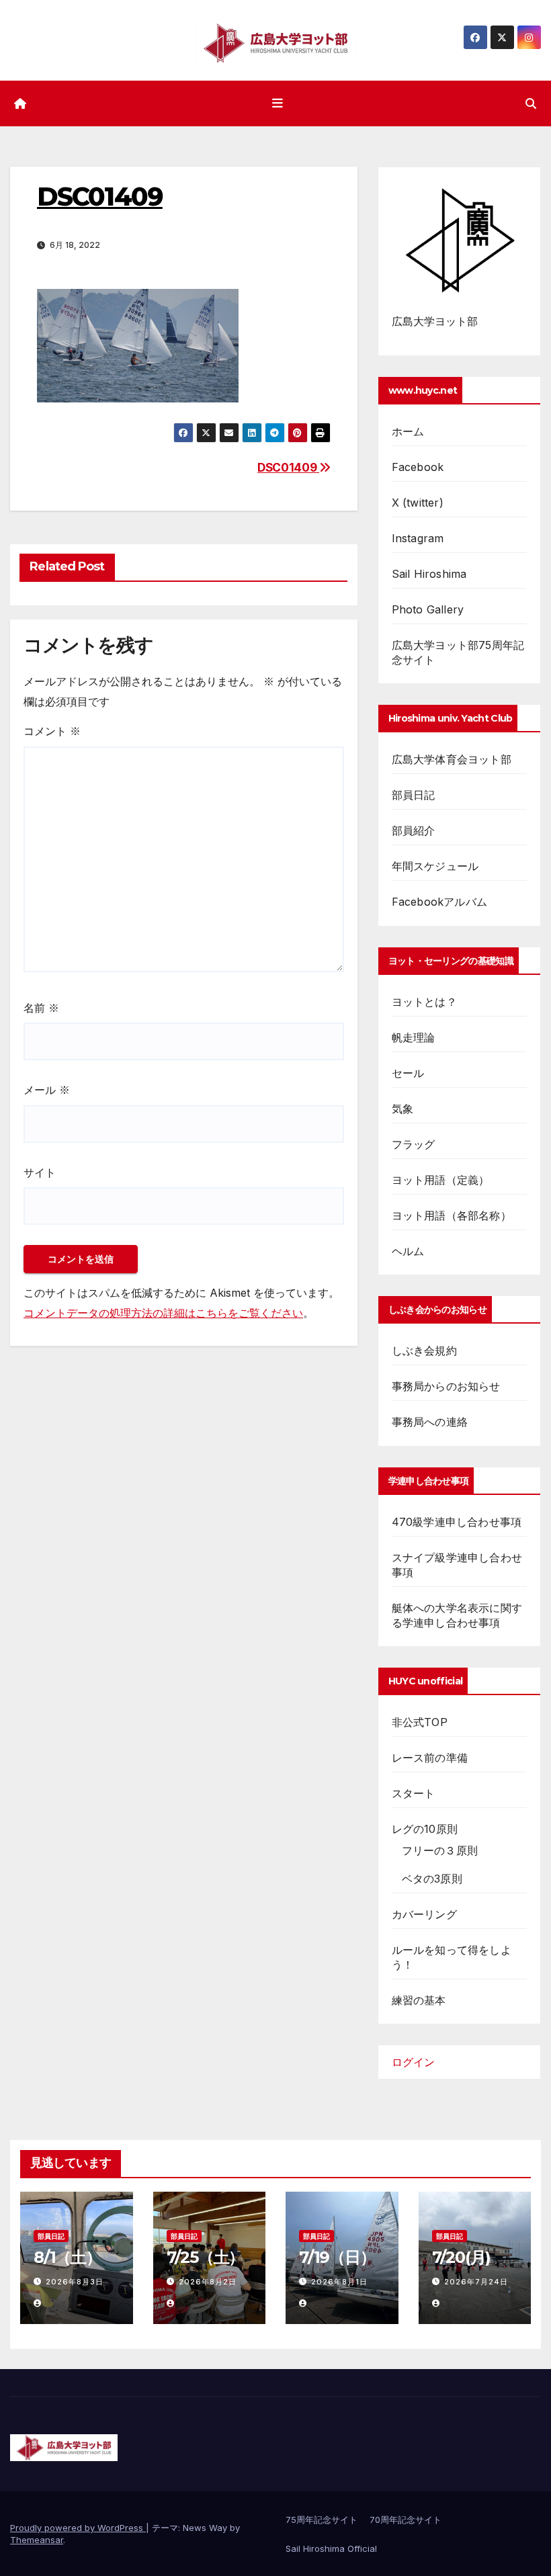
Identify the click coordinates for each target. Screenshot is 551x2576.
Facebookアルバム (439, 902)
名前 (41, 1008)
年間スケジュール (435, 866)
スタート (414, 1793)
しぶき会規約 (424, 1350)
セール (408, 1073)
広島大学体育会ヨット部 (452, 759)
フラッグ (414, 1144)
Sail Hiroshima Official (331, 2548)
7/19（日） (337, 2257)
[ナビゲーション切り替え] (278, 103)
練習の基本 (419, 2000)
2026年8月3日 (75, 2282)
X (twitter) (418, 503)
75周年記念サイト (322, 2520)
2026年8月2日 (208, 2282)
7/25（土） (206, 2257)
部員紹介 (414, 830)
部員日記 (414, 795)
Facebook (418, 467)
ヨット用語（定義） (441, 1180)
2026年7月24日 (476, 2282)
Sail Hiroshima (429, 574)
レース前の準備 (430, 1758)
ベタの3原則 (432, 1879)
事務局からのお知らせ (446, 1386)
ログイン (413, 2062)
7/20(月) (462, 2257)
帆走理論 (414, 1037)
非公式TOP (420, 1722)
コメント (52, 731)
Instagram (418, 538)
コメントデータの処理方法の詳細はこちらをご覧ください (163, 1313)
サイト (40, 1172)
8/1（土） (68, 2257)
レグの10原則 (425, 1829)
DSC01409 (288, 467)
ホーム (408, 431)
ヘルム (408, 1251)
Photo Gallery (428, 609)
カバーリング (424, 1914)
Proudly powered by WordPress (78, 2528)
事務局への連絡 (430, 1422)
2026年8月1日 (339, 2282)
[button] (531, 103)
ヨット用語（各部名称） (452, 1215)
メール (47, 1090)
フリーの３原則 (440, 1850)
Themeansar (37, 2540)
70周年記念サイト (406, 2520)
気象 (402, 1109)
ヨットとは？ (424, 1002)
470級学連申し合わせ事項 (457, 1522)
